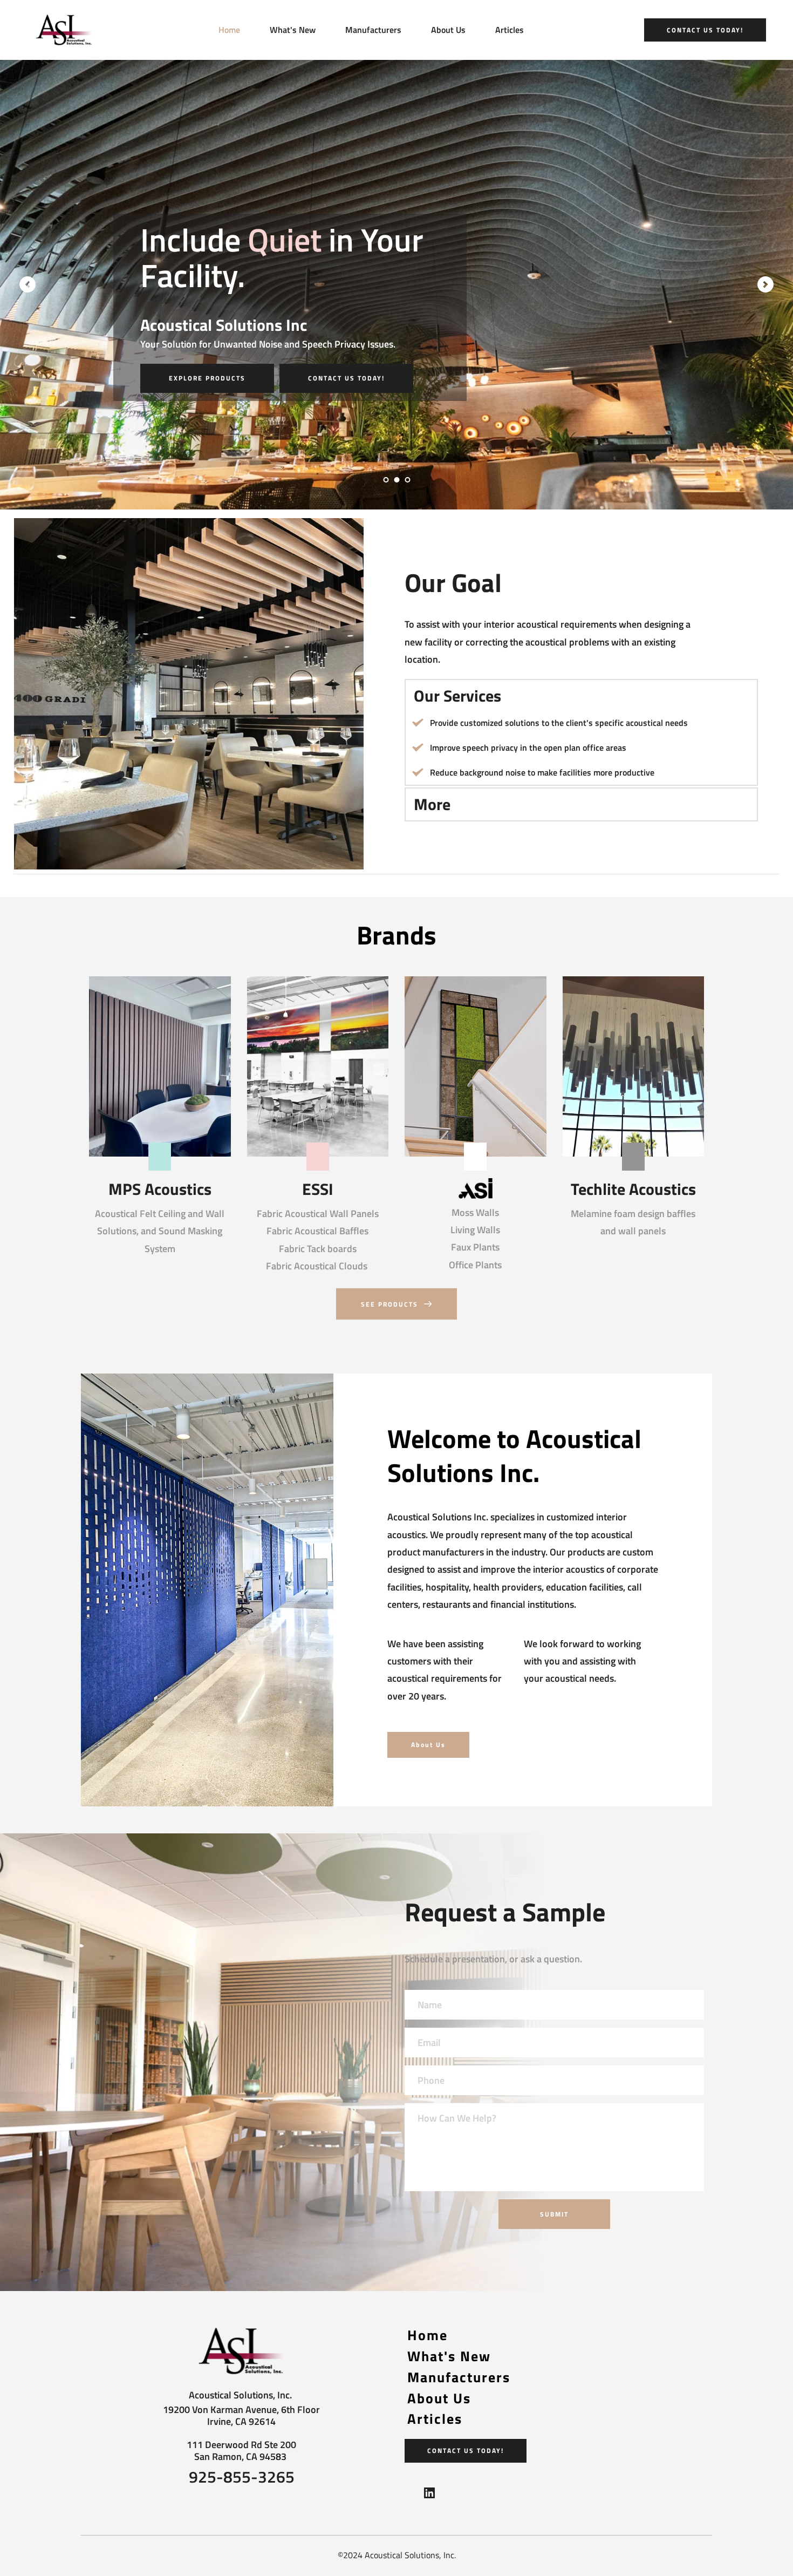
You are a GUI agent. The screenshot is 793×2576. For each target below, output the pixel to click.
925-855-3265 (242, 2477)
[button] (581, 696)
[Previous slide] (28, 284)
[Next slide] (765, 284)
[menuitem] (229, 30)
